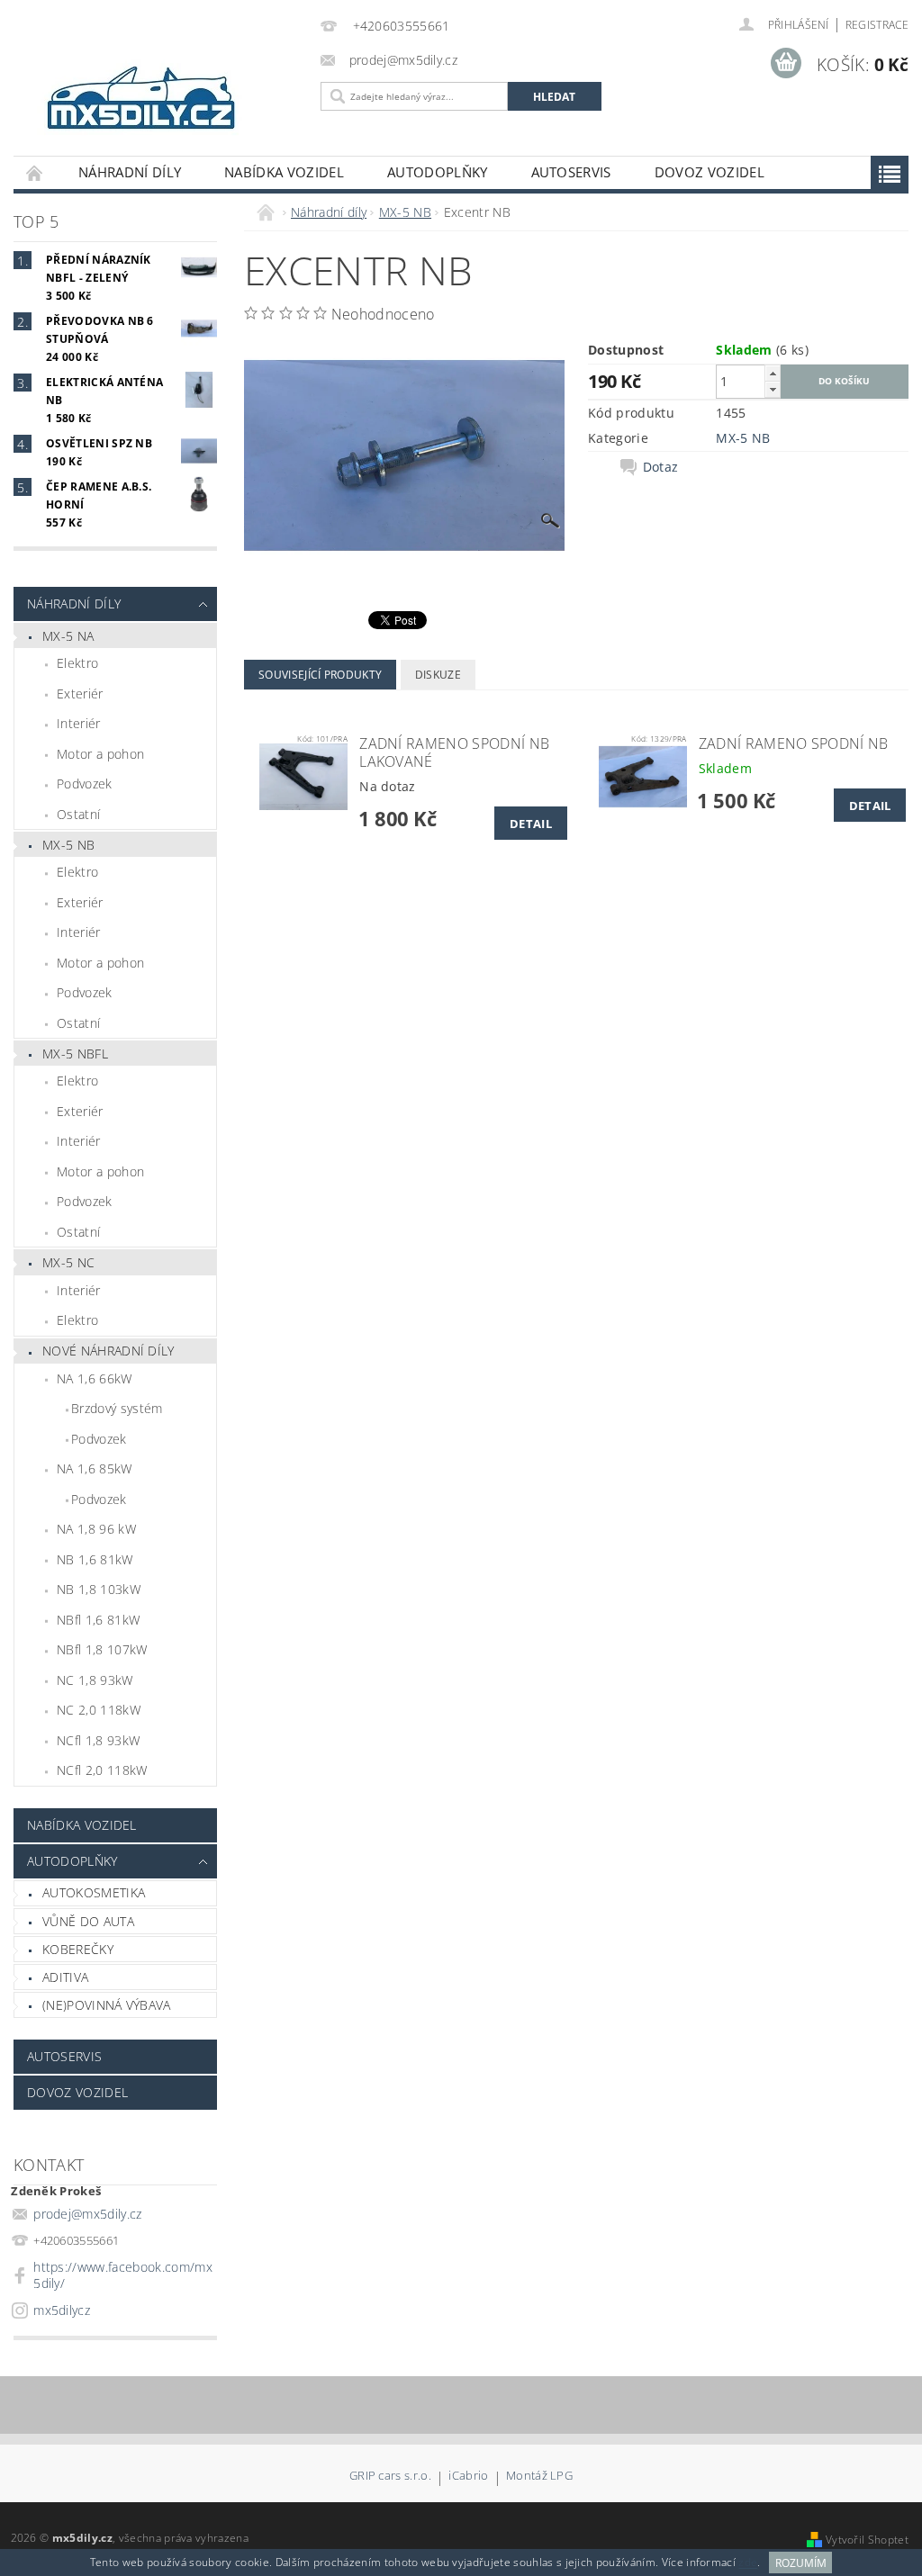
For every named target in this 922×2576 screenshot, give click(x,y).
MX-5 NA (68, 636)
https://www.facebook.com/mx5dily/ (123, 2275)
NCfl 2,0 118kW (102, 1770)
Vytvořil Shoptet (867, 2540)
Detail (531, 824)
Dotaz (661, 467)
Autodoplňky (438, 172)
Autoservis (571, 172)
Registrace (877, 25)
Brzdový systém (117, 1408)
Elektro (77, 663)
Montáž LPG (539, 2477)
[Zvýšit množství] (773, 373)
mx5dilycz (62, 2310)
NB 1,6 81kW (95, 1559)
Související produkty (320, 675)
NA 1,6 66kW (95, 1378)
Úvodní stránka (35, 172)
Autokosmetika (94, 1892)
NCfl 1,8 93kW (98, 1740)
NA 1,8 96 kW (96, 1529)
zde (748, 2563)
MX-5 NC (68, 1262)
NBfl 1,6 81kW (98, 1620)
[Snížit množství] (773, 389)
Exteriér (80, 694)
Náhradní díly (130, 172)
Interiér (79, 723)
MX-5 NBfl (75, 1054)
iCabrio (468, 2477)
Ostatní (78, 814)
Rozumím (801, 2563)
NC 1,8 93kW (95, 1680)
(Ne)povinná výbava (107, 2005)
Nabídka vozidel (284, 172)
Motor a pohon (100, 754)
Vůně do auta (88, 1921)
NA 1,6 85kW (95, 1468)
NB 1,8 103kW (99, 1589)
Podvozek (85, 784)
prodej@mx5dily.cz (87, 2214)
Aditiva (65, 1977)
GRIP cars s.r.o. (390, 2477)
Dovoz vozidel (710, 172)
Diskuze (438, 675)
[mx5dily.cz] (163, 99)
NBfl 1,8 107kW (102, 1649)
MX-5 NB (68, 845)
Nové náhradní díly (108, 1351)
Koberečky (78, 1949)
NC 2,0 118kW (99, 1710)
